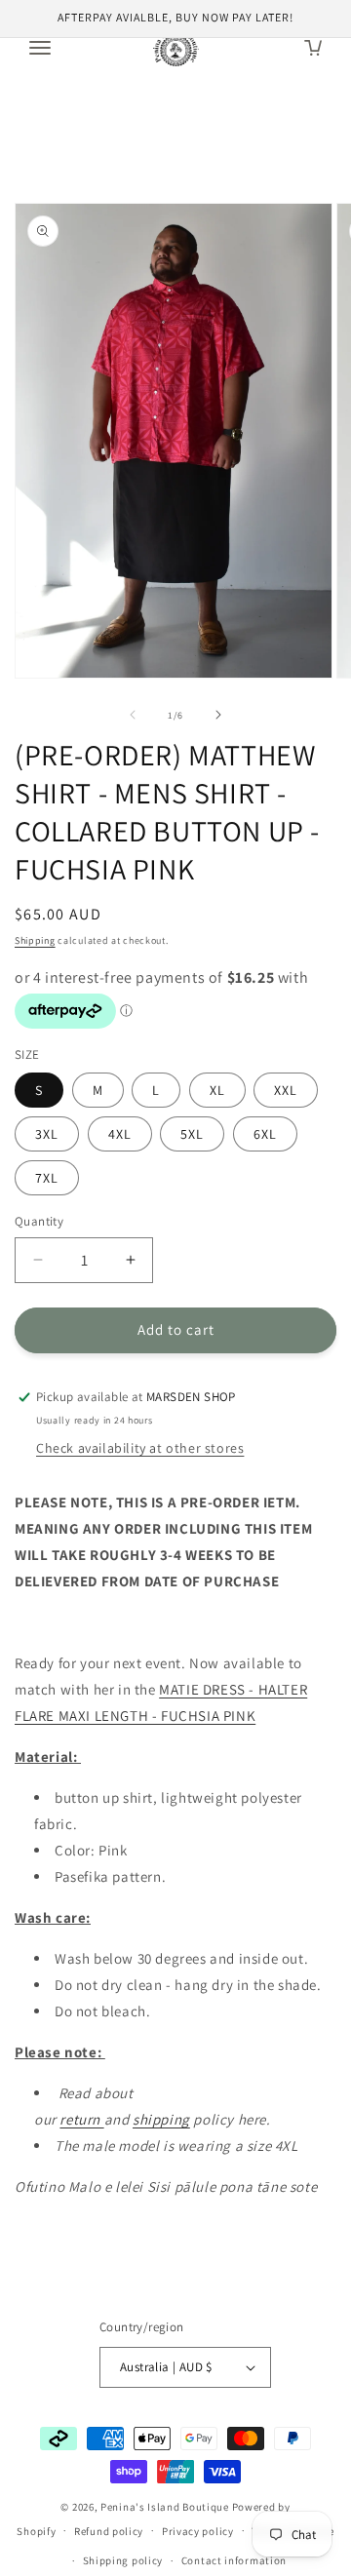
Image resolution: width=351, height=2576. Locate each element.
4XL (120, 1134)
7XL (47, 1178)
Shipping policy (123, 2560)
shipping (161, 2119)
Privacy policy (198, 2531)
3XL (47, 1134)
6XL (265, 1134)
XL (217, 1090)
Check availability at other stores (140, 1448)
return (81, 2119)
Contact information (234, 2560)
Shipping (35, 940)
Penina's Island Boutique (166, 2507)
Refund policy (109, 2531)
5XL (192, 1134)
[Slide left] (133, 715)
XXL (286, 1090)
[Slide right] (218, 715)
